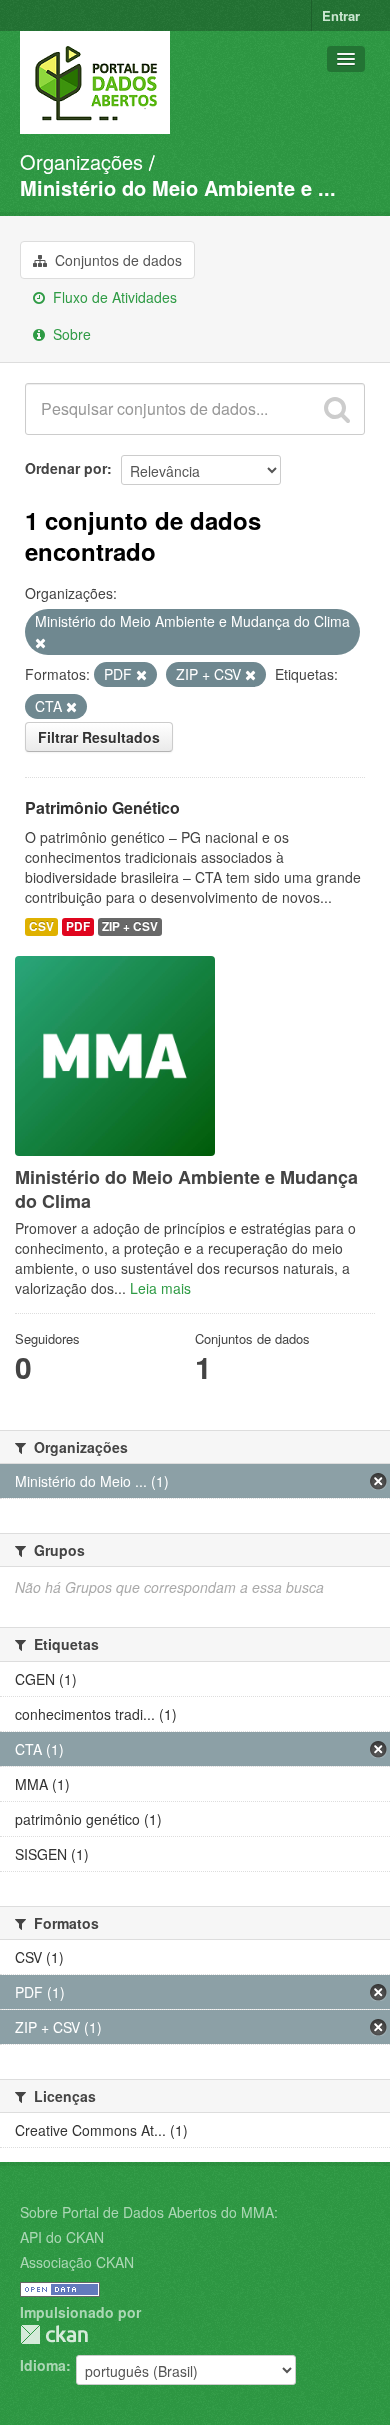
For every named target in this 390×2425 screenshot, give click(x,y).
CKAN (54, 2334)
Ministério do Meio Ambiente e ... (178, 187)
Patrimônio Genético (102, 807)
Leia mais (160, 1288)
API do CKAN (62, 2237)
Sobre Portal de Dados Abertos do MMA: (149, 2212)
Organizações (81, 161)
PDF (78, 926)
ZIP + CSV (130, 926)
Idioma (43, 2365)
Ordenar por (66, 468)
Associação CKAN (77, 2262)
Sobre (70, 334)
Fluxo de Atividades (113, 297)
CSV (41, 926)
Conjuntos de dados (116, 260)
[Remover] (40, 643)
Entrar (341, 15)
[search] (337, 409)
